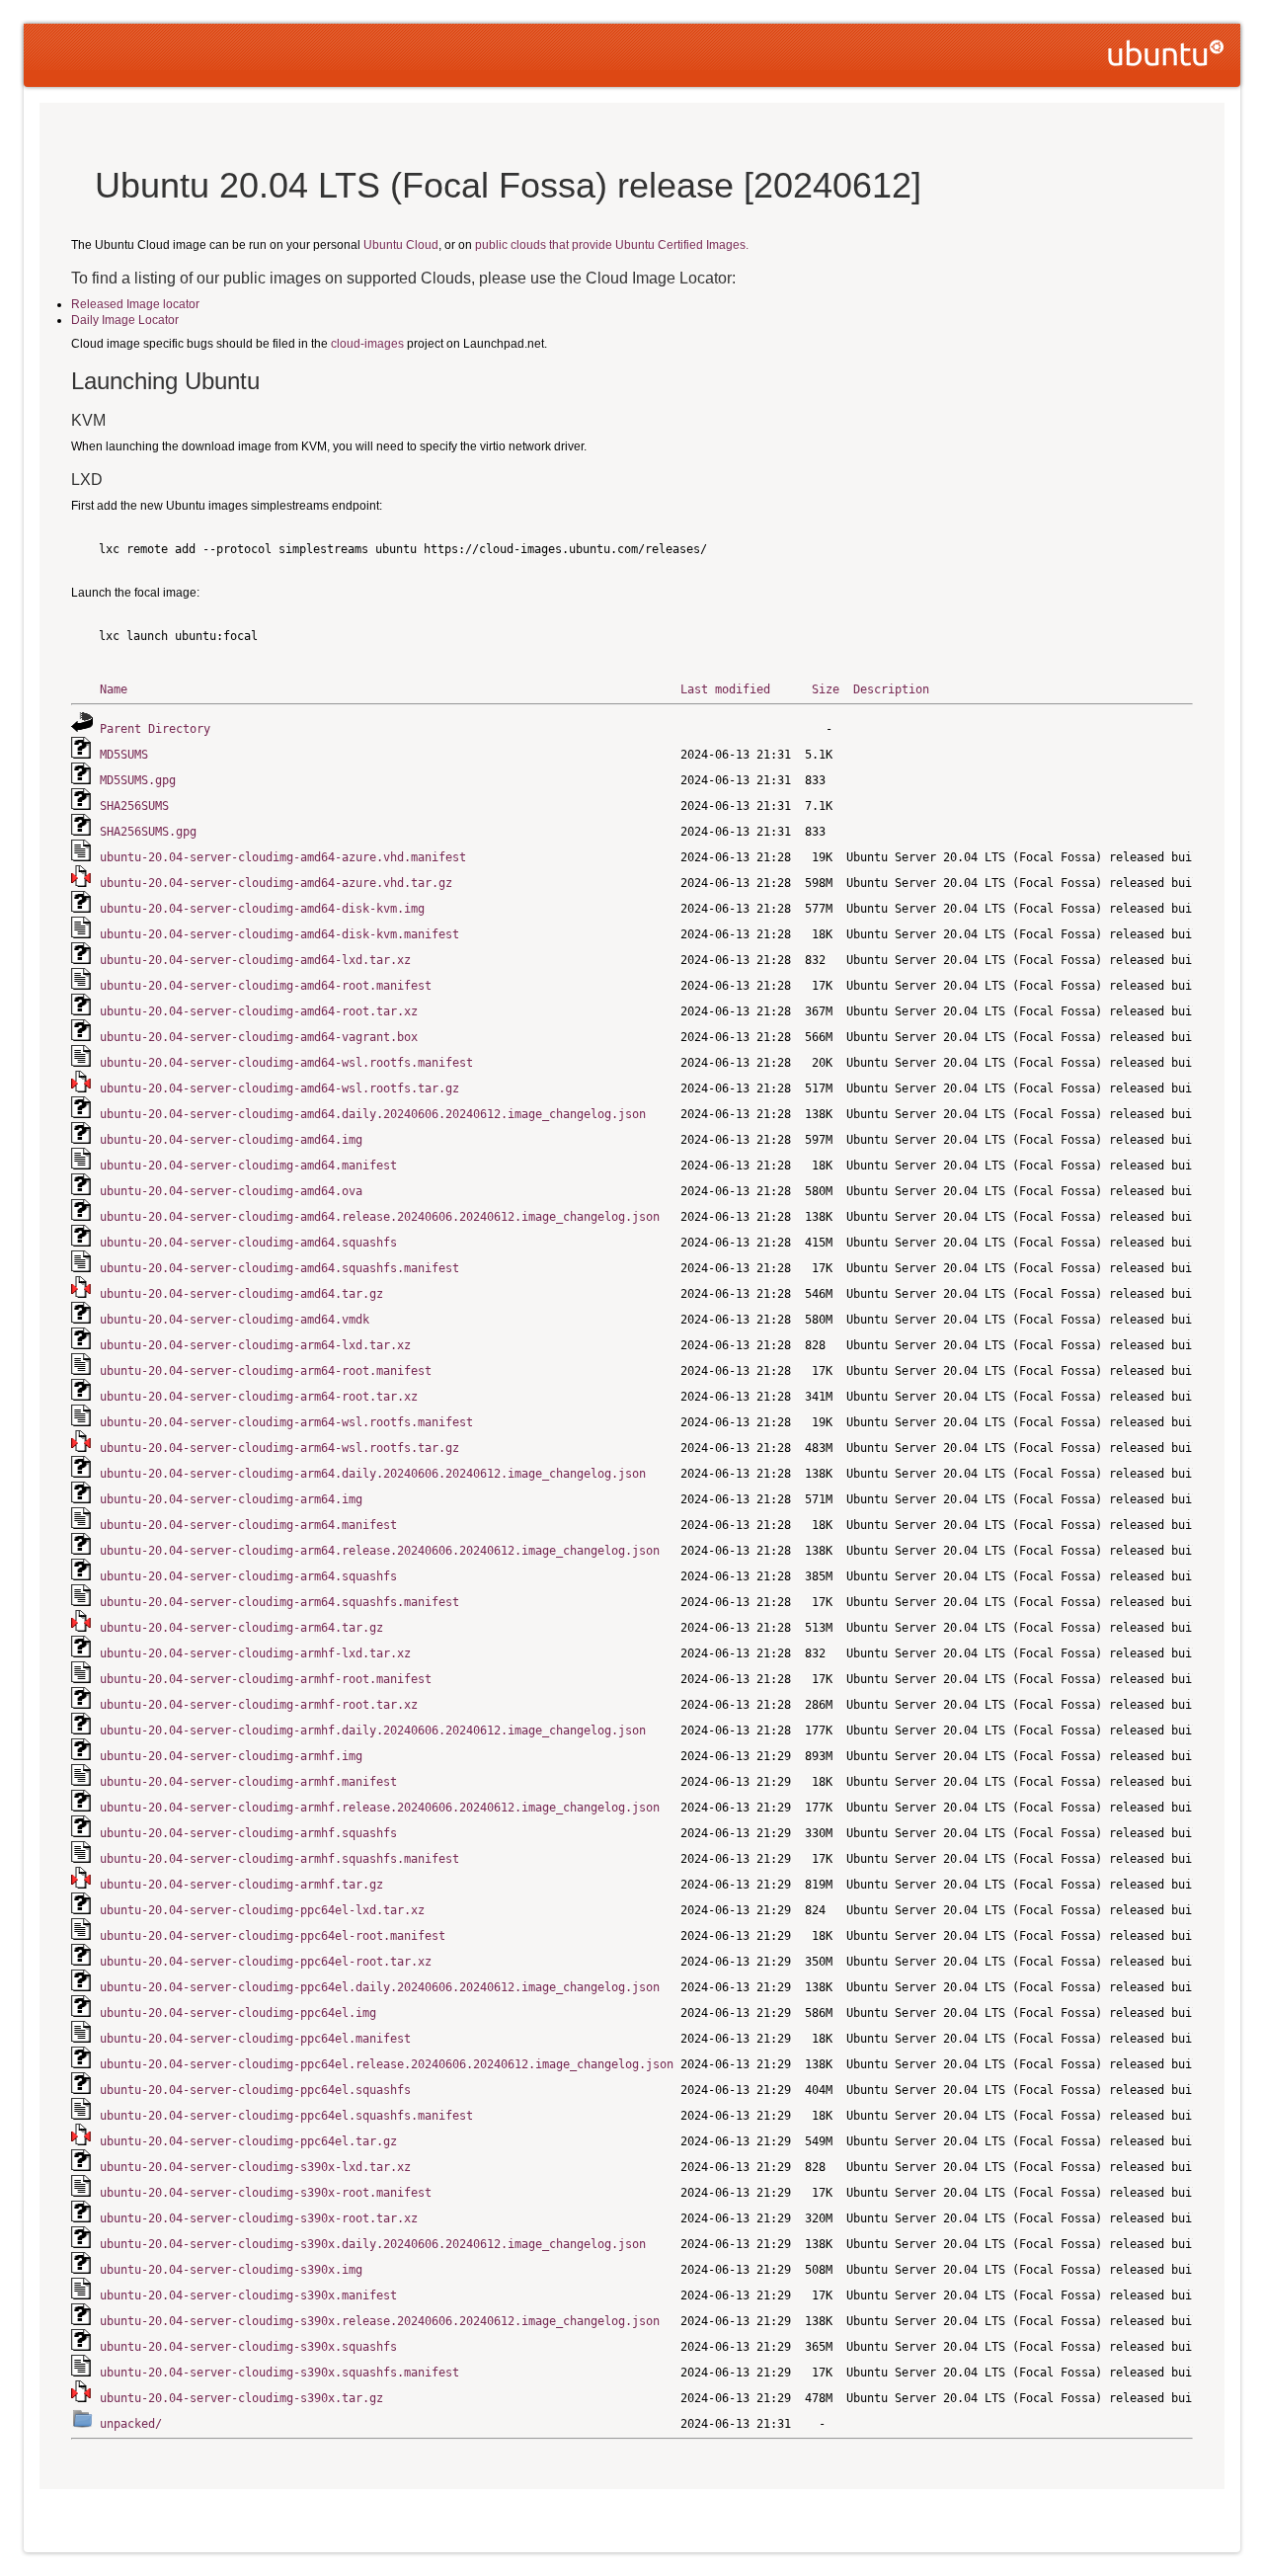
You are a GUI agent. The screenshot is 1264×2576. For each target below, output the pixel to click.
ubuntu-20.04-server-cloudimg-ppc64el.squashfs (255, 2090)
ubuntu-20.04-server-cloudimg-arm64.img (231, 1499)
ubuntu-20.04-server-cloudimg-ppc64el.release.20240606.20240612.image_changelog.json (387, 2064)
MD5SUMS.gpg (138, 780)
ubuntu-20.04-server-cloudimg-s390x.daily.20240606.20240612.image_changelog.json (373, 2244)
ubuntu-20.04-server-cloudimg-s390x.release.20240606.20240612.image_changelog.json (380, 2321)
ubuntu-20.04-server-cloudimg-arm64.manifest (248, 1525)
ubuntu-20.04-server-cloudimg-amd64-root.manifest (266, 986)
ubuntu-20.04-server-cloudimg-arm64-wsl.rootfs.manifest (286, 1422)
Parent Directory (155, 729)
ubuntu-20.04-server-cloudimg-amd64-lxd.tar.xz (255, 960)
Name (114, 689)
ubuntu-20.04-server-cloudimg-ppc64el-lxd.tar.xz (262, 1910)
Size (826, 689)
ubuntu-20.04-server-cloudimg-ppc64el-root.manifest (273, 1936)
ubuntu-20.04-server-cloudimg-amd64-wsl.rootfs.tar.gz (279, 1088)
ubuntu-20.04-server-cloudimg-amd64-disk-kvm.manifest (279, 934)
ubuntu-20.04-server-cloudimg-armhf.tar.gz (241, 1885)
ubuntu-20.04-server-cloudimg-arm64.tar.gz (241, 1628)
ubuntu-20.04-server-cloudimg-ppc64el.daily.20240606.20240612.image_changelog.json (380, 1987)
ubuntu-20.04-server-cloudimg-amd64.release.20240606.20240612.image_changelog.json (380, 1217)
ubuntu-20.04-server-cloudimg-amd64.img (231, 1140)
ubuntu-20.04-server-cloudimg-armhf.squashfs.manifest (279, 1859)
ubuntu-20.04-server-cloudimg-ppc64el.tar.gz (248, 2141)
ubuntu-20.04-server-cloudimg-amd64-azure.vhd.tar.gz (276, 883)
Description (891, 689)
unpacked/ (131, 2424)
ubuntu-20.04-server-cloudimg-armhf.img (231, 1756)
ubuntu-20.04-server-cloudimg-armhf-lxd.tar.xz (255, 1653)
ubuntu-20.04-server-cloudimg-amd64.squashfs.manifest (279, 1268)
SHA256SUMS (134, 806)
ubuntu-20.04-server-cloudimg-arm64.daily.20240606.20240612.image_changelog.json (373, 1474)
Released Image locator (135, 304)
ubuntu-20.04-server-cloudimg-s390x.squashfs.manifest (279, 2373)
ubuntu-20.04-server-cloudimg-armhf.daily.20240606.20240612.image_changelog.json (373, 1731)
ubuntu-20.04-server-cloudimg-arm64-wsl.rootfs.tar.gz (279, 1448)
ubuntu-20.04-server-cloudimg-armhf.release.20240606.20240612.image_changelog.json (380, 1808)
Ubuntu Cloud (401, 245)
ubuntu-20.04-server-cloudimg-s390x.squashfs (248, 2347)
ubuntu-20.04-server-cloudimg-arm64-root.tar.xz (259, 1397)
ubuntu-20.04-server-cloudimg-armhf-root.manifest (266, 1679)
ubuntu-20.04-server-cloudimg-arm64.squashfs (248, 1576)
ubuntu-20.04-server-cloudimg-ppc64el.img (238, 2013)
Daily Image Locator (125, 320)
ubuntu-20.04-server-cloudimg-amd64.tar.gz (241, 1294)
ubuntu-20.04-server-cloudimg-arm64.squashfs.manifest (279, 1602)
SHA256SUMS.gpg (148, 832)
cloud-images (367, 344)
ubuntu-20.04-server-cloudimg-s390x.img (231, 2270)
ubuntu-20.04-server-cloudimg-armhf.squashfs (248, 1833)
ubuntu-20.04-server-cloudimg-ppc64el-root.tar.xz (266, 1962)
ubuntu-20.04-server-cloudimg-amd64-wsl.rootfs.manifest (286, 1063)
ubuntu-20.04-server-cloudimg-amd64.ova (231, 1191)
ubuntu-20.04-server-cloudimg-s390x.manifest (248, 2295)
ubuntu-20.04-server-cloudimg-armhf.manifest (248, 1782)
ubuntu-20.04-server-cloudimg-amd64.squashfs (248, 1243)
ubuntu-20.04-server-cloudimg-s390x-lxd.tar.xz (255, 2167)
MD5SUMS (124, 755)
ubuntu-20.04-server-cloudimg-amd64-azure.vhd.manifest (283, 857)
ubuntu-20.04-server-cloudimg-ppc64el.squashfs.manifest (286, 2116)
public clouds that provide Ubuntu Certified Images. (612, 245)
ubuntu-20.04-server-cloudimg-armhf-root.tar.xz (259, 1705)
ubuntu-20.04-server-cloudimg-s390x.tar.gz (241, 2398)
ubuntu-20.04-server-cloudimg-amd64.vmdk (235, 1320)
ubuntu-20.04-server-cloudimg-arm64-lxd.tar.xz (255, 1345)
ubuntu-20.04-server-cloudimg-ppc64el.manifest (255, 2039)
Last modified (725, 689)
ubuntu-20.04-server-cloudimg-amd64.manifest (248, 1166)
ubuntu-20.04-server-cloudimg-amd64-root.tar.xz (259, 1011)
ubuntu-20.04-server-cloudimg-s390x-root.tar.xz (259, 2218)
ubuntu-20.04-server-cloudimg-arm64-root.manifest (266, 1371)
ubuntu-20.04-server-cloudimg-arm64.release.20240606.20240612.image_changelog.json (380, 1551)
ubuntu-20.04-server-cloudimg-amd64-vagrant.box (259, 1037)
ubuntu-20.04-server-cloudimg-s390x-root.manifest (266, 2193)
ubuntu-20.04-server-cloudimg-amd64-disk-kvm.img (262, 909)
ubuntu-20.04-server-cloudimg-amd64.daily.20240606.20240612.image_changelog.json (373, 1114)
